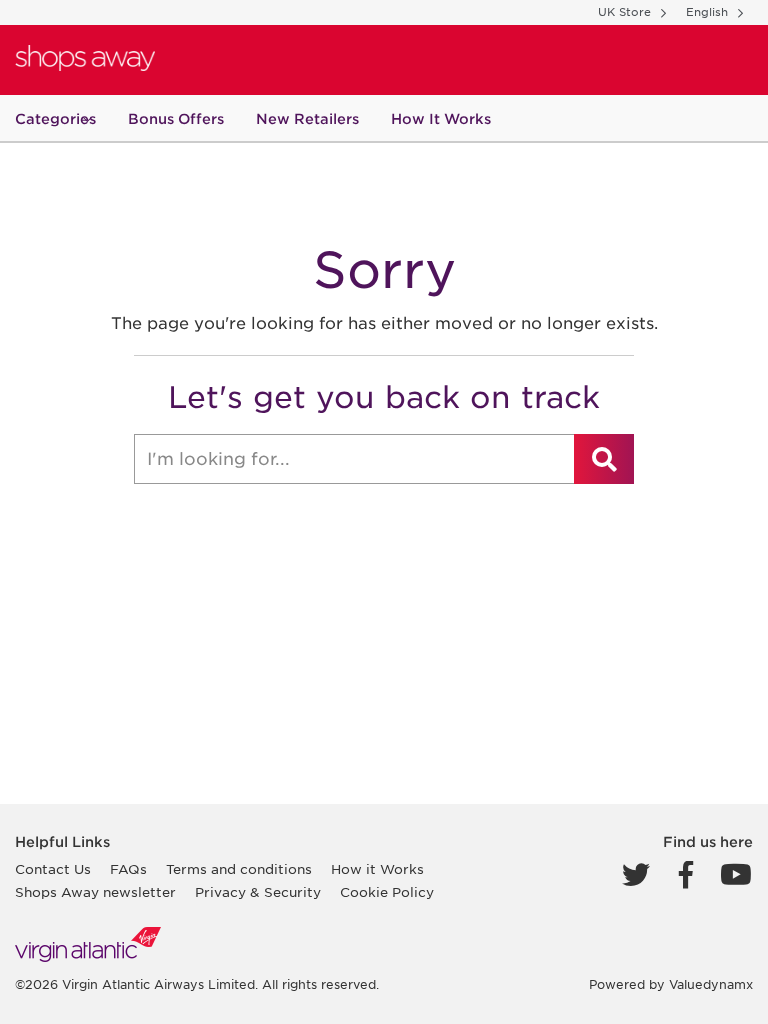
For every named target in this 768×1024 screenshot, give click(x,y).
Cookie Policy (387, 892)
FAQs (128, 869)
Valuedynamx (711, 984)
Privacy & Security (258, 892)
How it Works (377, 869)
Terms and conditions (239, 869)
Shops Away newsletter (95, 892)
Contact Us (53, 869)
